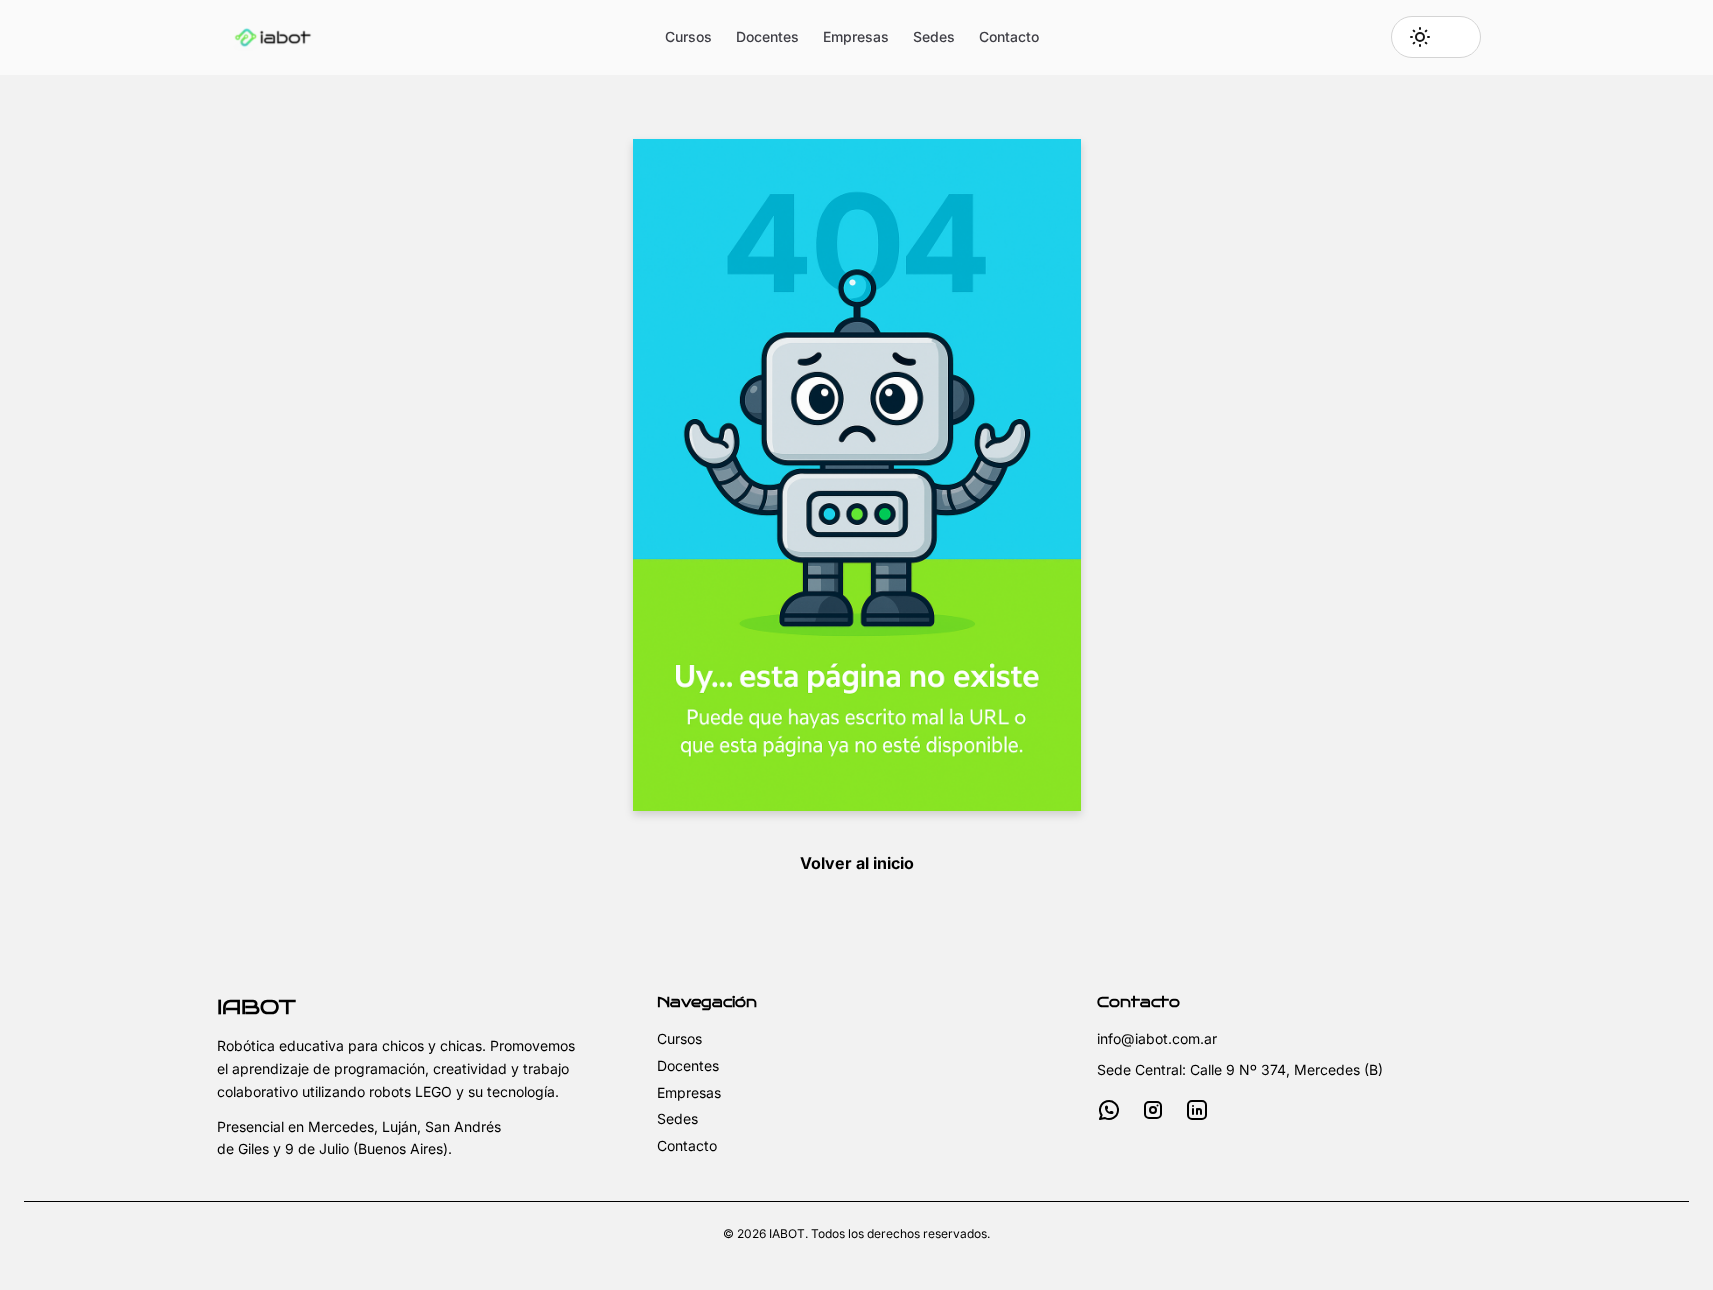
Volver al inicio (857, 863)
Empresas (856, 36)
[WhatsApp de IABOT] (1109, 1110)
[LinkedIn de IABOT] (1197, 1110)
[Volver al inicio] (273, 37)
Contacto (1009, 36)
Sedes (934, 36)
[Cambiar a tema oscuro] (1436, 37)
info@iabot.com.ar (1157, 1038)
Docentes (767, 36)
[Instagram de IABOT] (1153, 1110)
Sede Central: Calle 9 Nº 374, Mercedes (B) (1240, 1069)
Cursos (688, 36)
